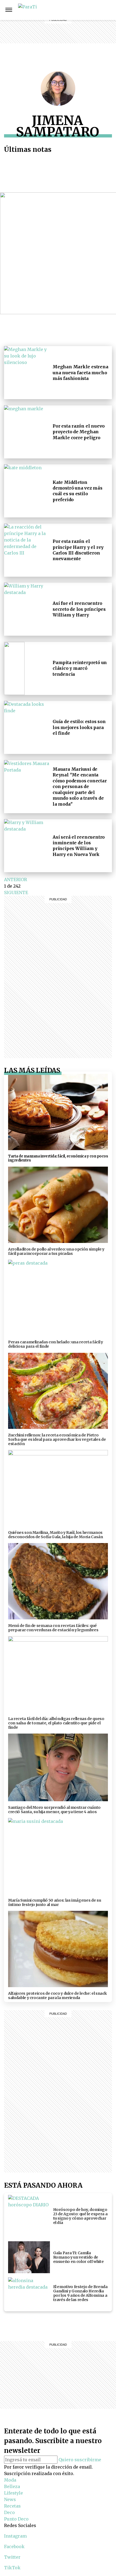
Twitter (12, 2557)
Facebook (103, 10)
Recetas (72, 29)
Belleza (72, 10)
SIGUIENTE (16, 892)
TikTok (12, 2568)
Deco (72, 36)
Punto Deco (73, 46)
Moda (10, 2480)
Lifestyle (72, 16)
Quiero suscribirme (80, 2460)
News (72, 23)
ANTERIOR (16, 880)
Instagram (91, 10)
